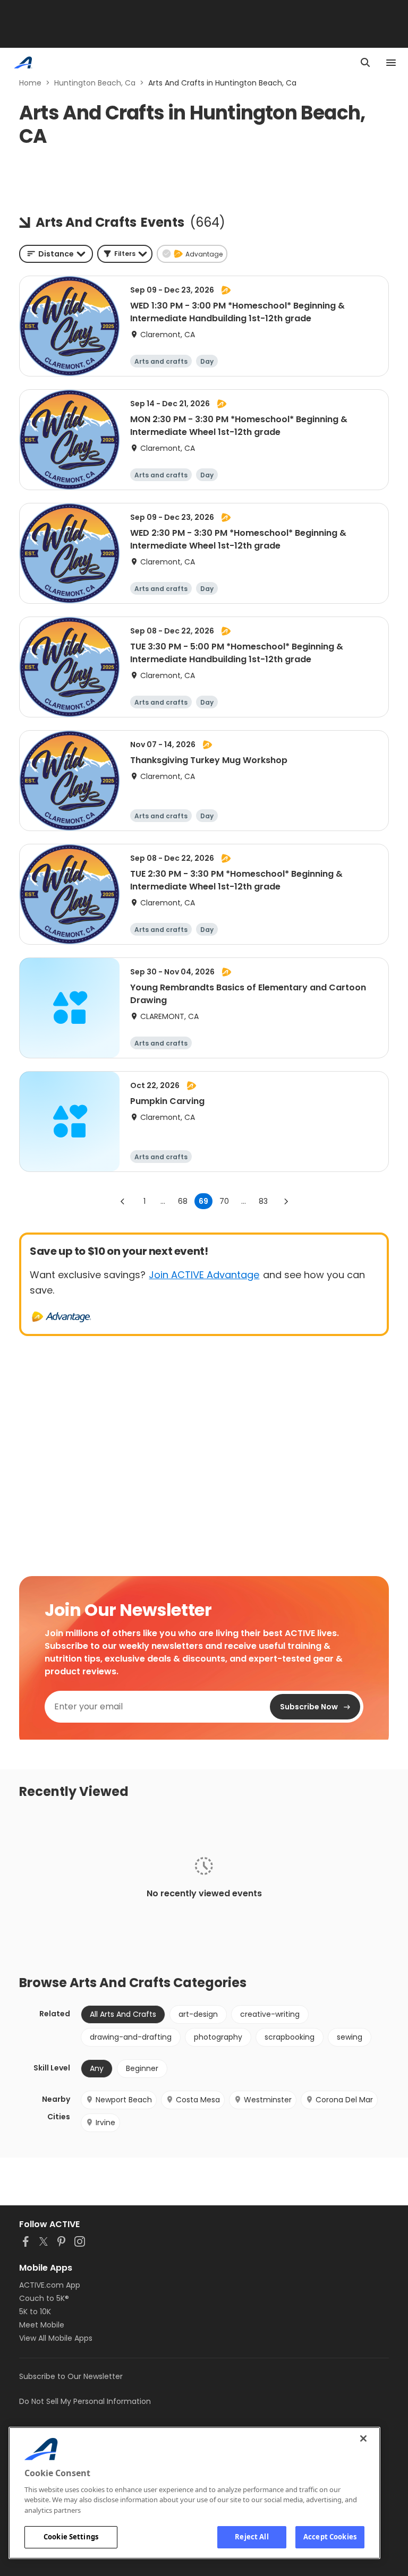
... (163, 1201)
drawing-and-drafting (131, 2037)
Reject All (252, 2537)
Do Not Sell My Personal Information (85, 2401)
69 (203, 1201)
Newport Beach (124, 2100)
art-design (198, 2014)
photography (218, 2037)
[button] (125, 254)
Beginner (142, 2068)
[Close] (363, 2438)
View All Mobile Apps (56, 2338)
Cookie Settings (71, 2537)
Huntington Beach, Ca (95, 83)
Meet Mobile (42, 2325)
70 (224, 1201)
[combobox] (56, 254)
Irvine (105, 2123)
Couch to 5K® (44, 2298)
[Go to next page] (286, 1201)
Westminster (268, 2100)
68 (183, 1201)
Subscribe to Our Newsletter (71, 2376)
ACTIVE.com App (50, 2285)
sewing (350, 2037)
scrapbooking (290, 2037)
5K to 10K (35, 2312)
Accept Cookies (330, 2537)
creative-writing (270, 2014)
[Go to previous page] (123, 1201)
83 (263, 1201)
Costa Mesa (198, 2100)
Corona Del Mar (344, 2100)
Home (30, 83)
